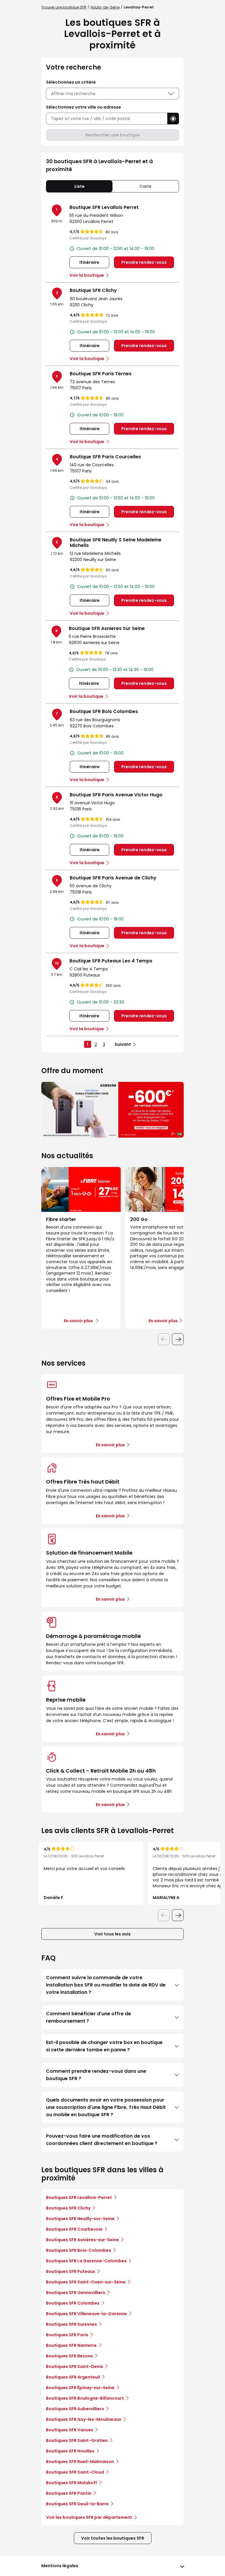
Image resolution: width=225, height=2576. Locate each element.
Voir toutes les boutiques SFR (113, 2538)
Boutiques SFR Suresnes (71, 2324)
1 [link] (87, 1044)
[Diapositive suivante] (178, 1339)
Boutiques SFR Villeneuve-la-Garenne (86, 2314)
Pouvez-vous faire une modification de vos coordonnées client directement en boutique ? (102, 2140)
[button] (173, 119)
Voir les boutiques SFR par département (89, 2517)
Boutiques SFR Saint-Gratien (77, 2440)
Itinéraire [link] (89, 262)
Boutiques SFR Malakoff (71, 2483)
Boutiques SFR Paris (67, 2335)
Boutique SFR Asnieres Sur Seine (107, 628)
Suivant (123, 1044)
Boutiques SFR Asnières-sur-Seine (82, 2240)
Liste (80, 186)
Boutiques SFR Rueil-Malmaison (80, 2462)
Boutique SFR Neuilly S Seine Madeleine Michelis (116, 543)
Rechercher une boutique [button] (113, 135)
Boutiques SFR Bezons (69, 2356)
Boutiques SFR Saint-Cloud (75, 2472)
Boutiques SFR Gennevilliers (76, 2293)
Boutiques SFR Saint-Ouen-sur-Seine (86, 2282)
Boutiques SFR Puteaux (71, 2271)
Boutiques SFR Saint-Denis (75, 2366)
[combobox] (107, 119)
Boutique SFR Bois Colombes (104, 711)
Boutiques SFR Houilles (70, 2451)
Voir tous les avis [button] (112, 1934)
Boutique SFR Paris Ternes (101, 374)
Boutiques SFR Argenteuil (73, 2377)
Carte (146, 186)
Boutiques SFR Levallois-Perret (79, 2197)
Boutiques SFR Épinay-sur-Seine (80, 2388)
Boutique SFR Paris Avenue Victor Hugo (116, 795)
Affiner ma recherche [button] (73, 94)
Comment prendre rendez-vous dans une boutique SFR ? (96, 2075)
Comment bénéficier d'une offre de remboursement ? (88, 2017)
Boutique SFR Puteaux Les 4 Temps (111, 961)
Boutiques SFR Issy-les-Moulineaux (84, 2419)
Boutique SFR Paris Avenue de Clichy (113, 878)
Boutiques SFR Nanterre (71, 2345)
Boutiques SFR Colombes (73, 2303)
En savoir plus (110, 1445)
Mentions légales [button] (60, 2566)
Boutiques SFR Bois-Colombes (79, 2250)
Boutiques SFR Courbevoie (74, 2229)
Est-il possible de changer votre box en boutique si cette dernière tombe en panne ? (104, 2046)
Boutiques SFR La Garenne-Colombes (86, 2261)
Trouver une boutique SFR (64, 7)
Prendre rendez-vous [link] (144, 262)
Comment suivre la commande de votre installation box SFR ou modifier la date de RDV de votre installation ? (106, 1985)
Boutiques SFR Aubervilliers (75, 2409)
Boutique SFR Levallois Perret (104, 207)
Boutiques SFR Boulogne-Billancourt (85, 2398)
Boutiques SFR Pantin (69, 2493)
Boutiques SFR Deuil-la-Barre (77, 2504)
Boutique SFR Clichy (93, 290)
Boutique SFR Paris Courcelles (105, 457)
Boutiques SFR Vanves (70, 2430)
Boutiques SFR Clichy (68, 2208)
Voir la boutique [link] (87, 275)
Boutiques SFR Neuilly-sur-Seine (80, 2219)
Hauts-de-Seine (105, 7)
